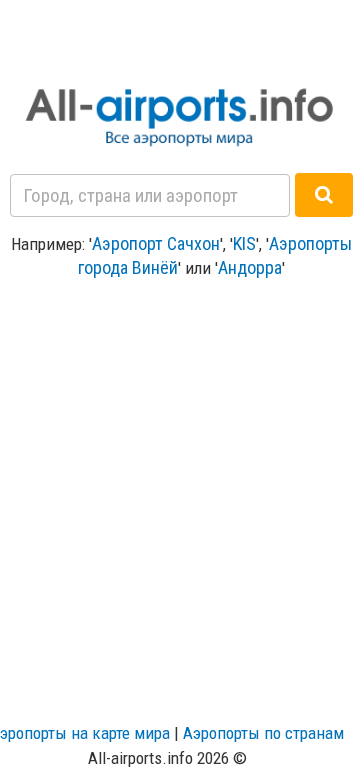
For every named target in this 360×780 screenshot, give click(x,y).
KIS (244, 243)
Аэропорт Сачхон (156, 243)
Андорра (250, 267)
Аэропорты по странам (263, 733)
